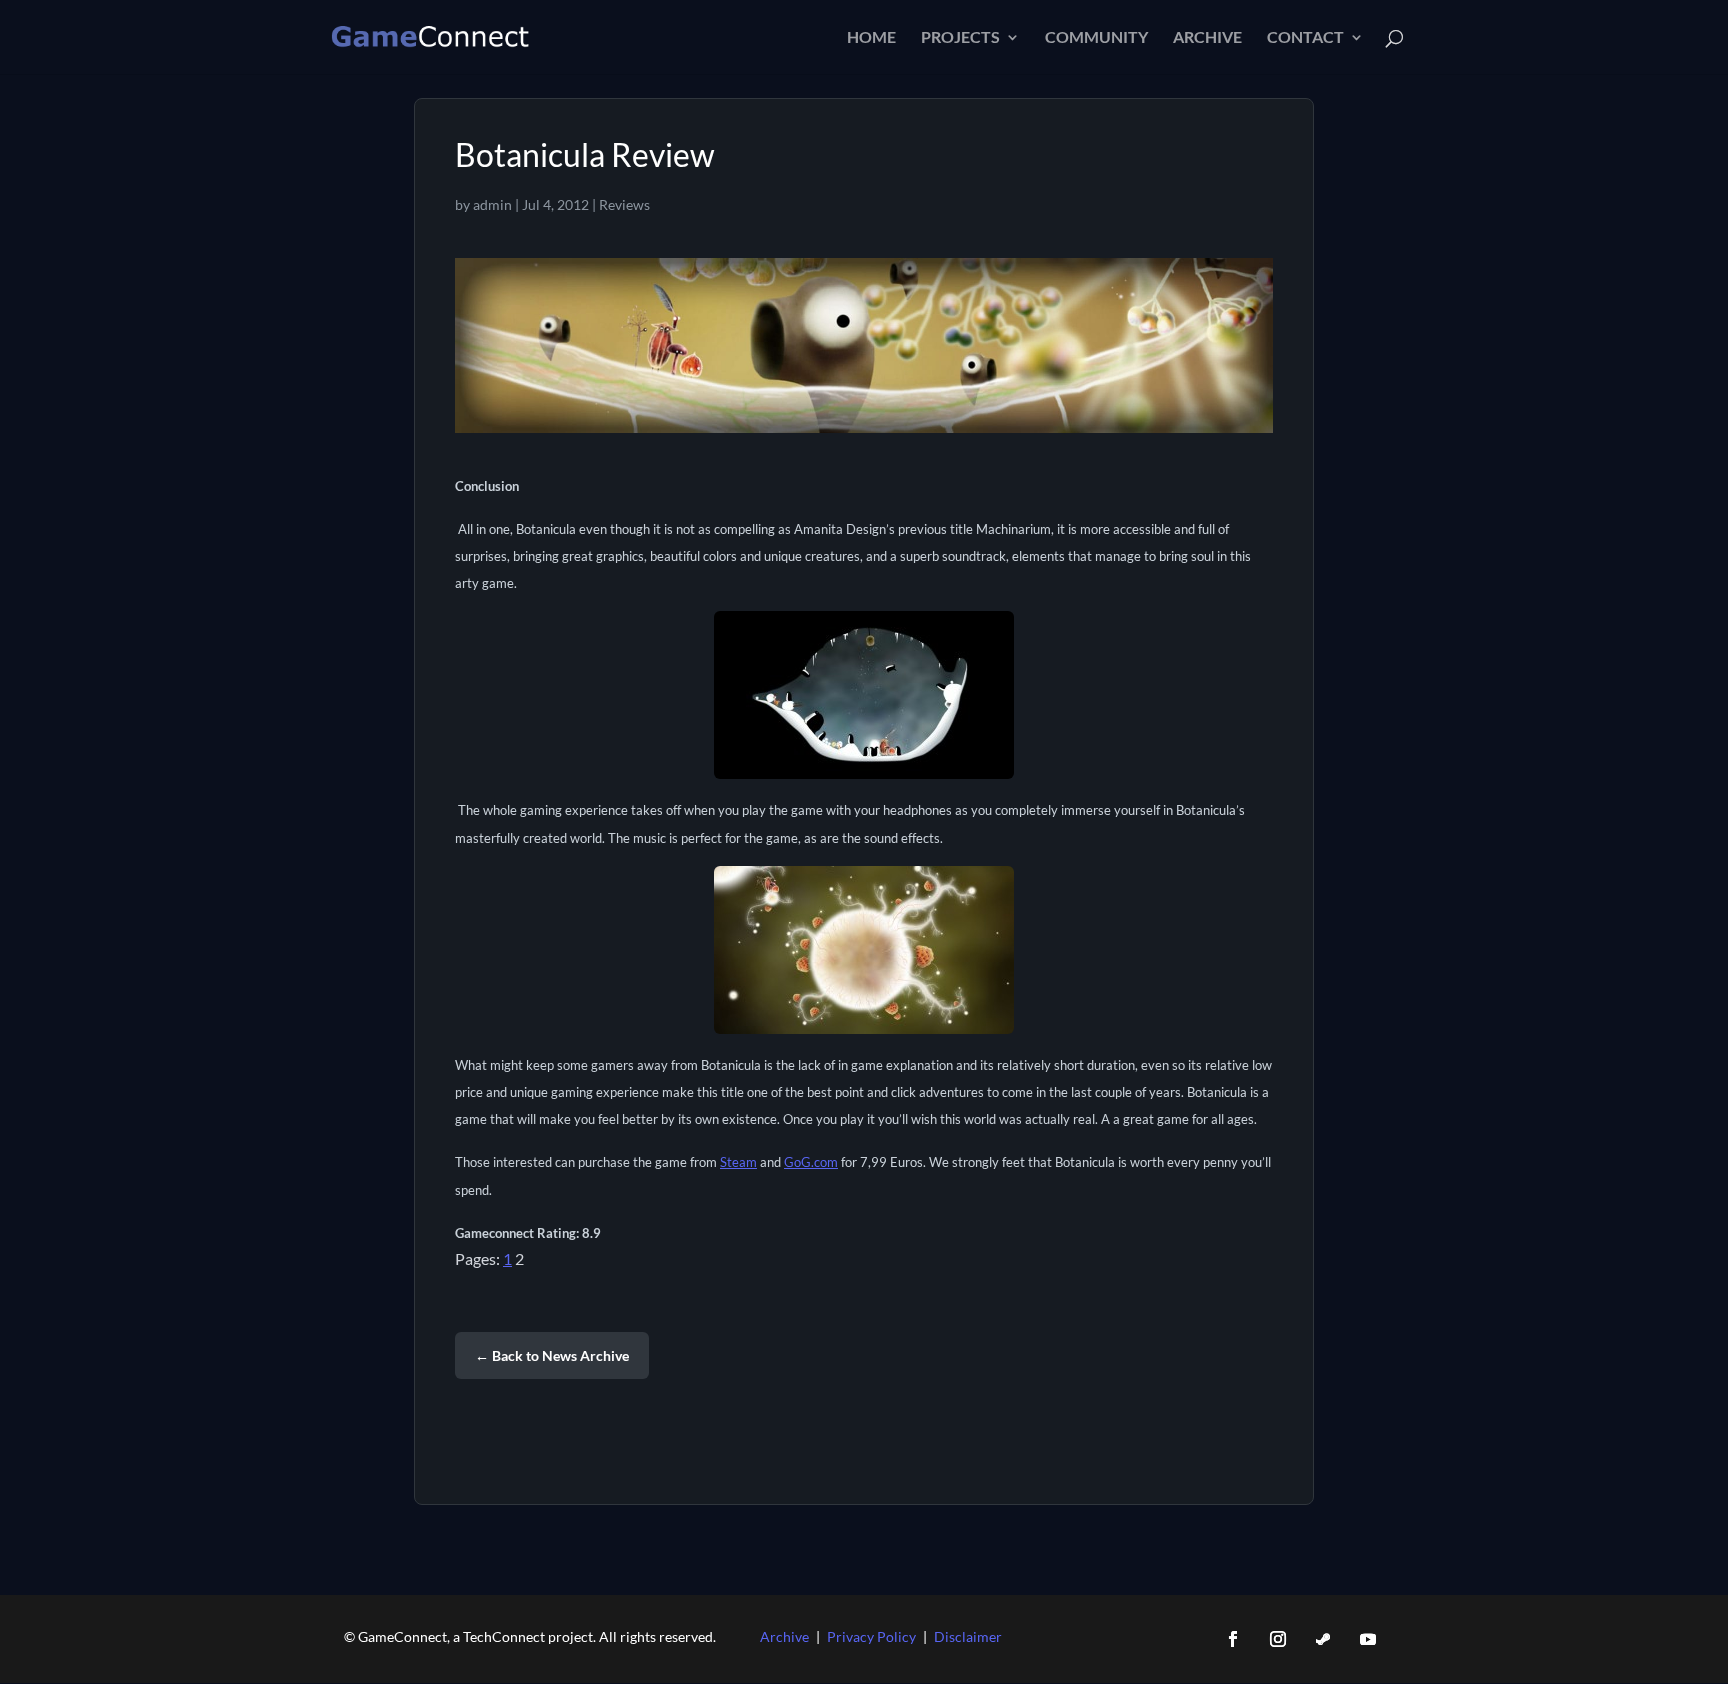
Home (871, 38)
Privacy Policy (871, 1636)
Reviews (624, 204)
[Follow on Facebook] (1233, 1639)
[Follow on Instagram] (1278, 1639)
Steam (738, 1162)
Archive (1207, 38)
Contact (1305, 38)
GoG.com (811, 1162)
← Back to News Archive (552, 1355)
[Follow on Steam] (1323, 1639)
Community (1096, 38)
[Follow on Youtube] (1368, 1639)
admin (492, 204)
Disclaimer (968, 1636)
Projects (960, 38)
